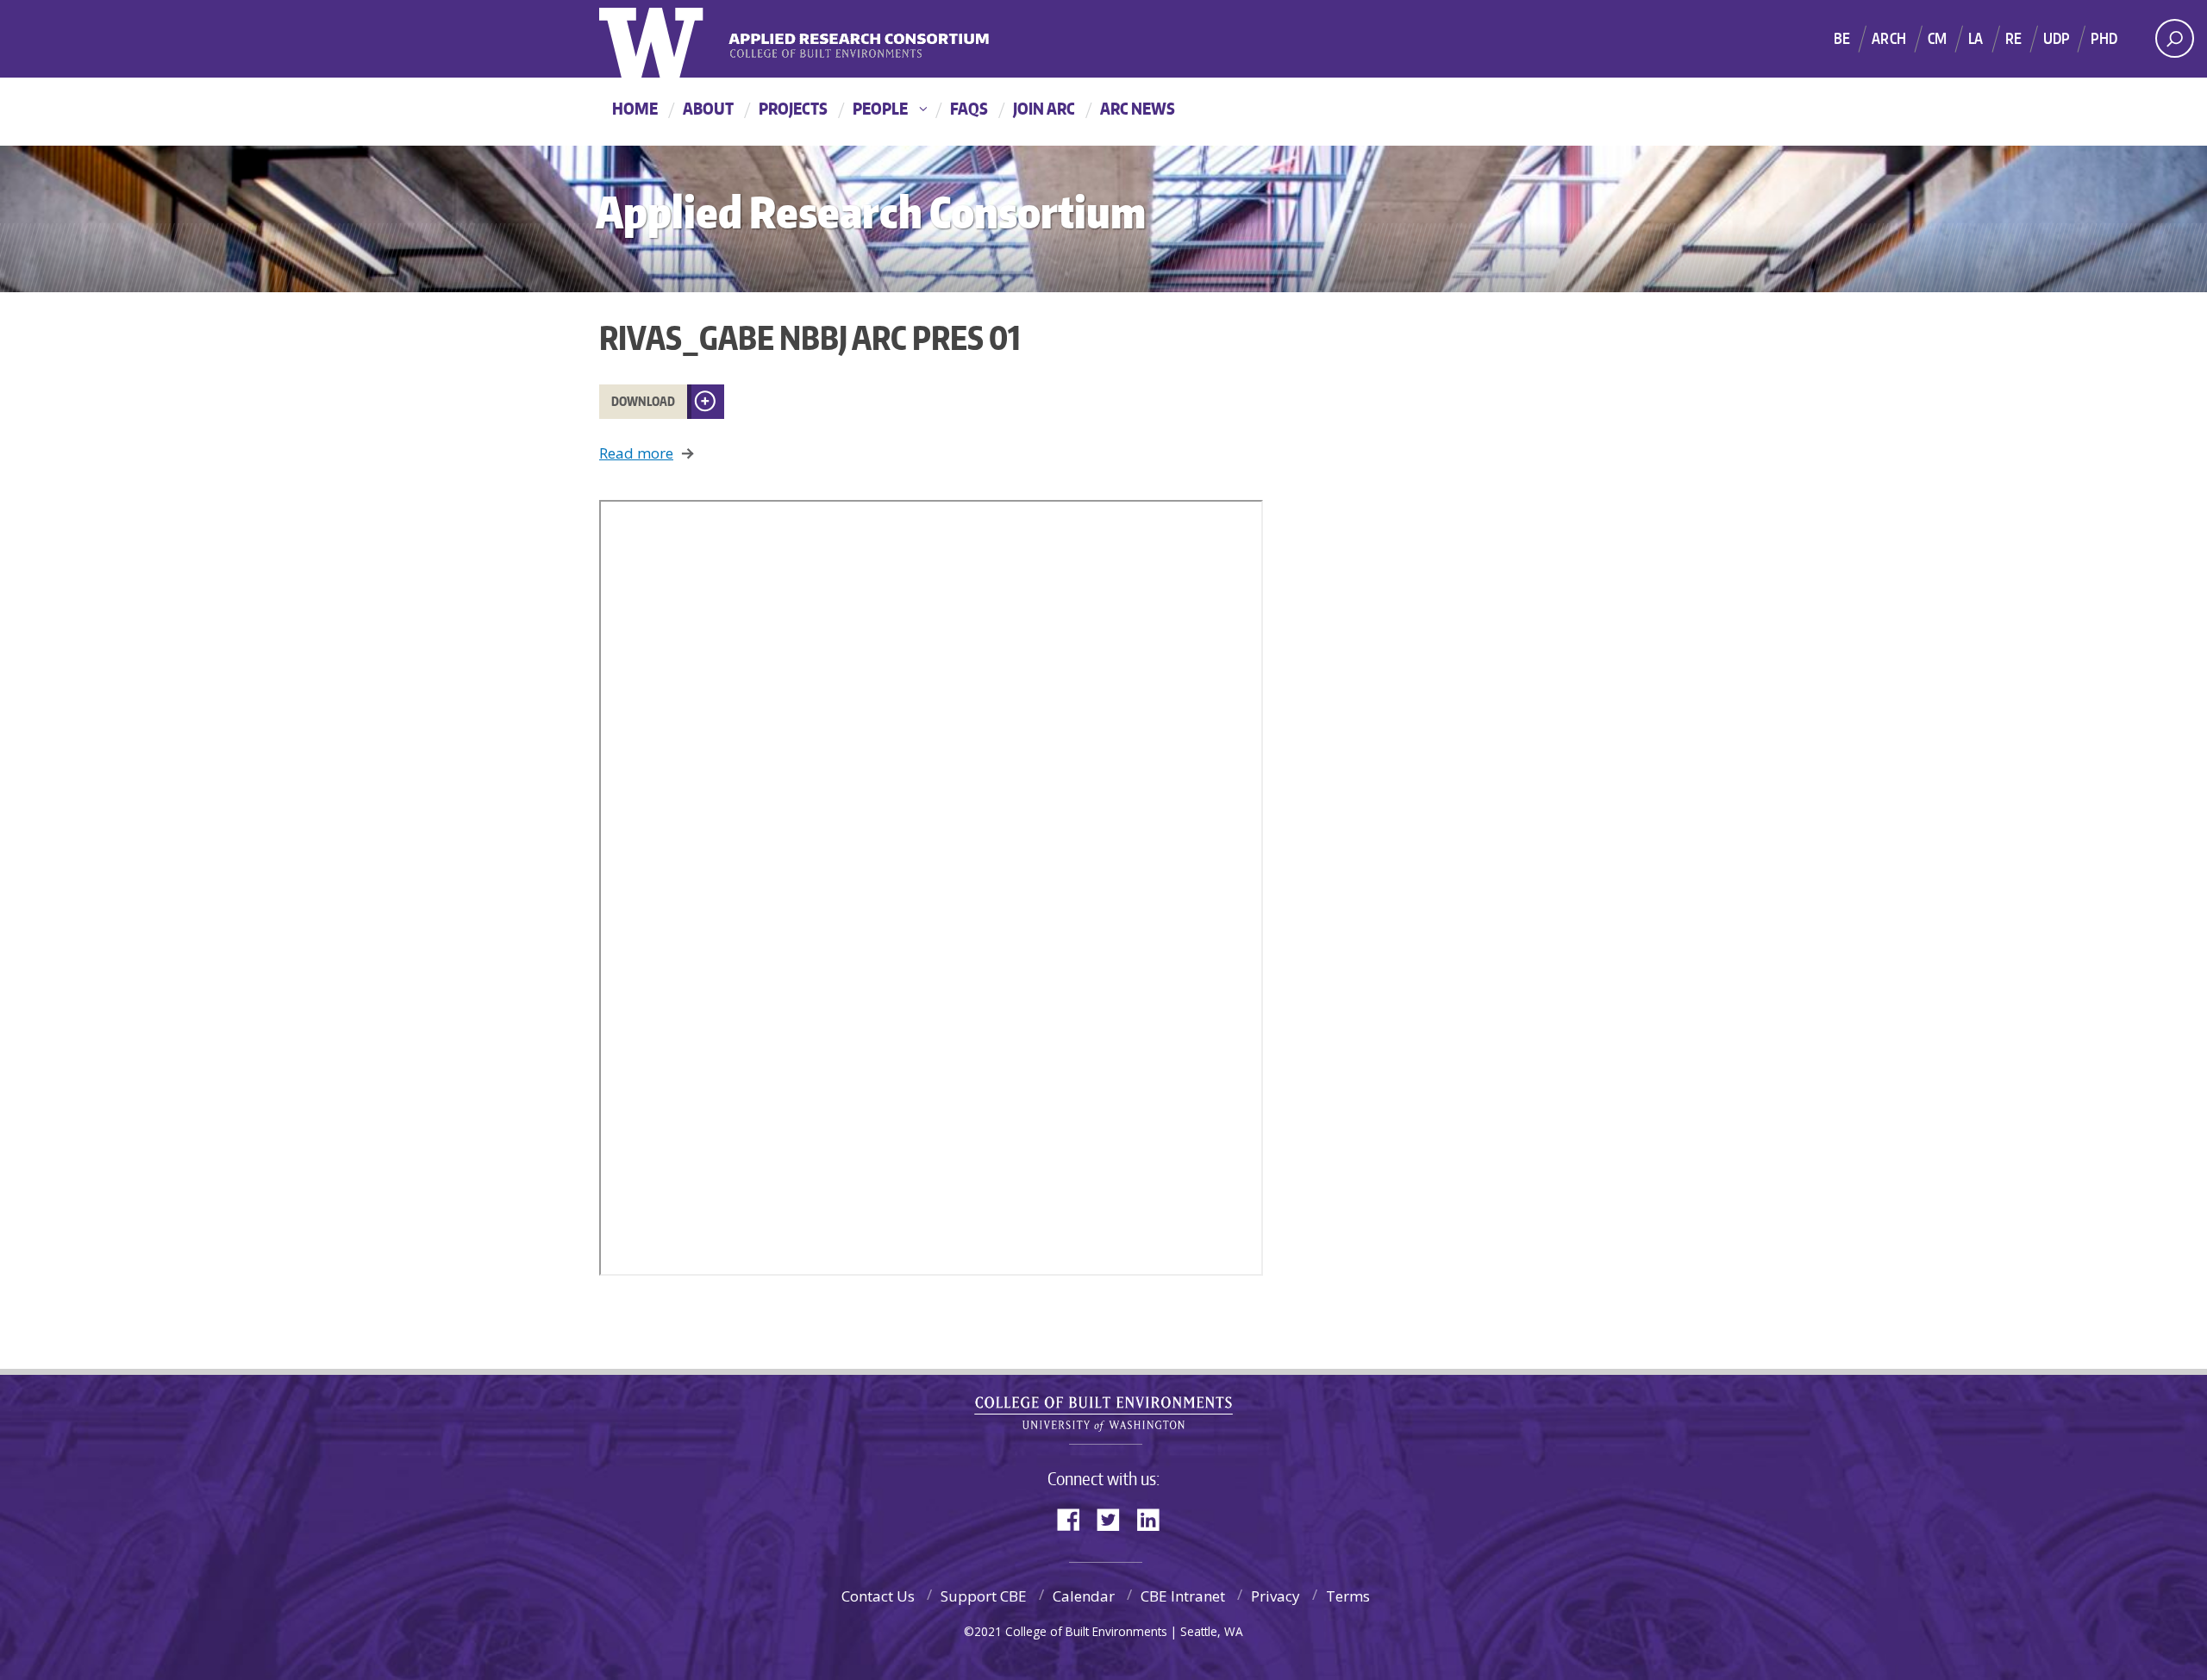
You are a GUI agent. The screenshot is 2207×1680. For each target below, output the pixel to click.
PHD (2104, 38)
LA (1976, 38)
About (708, 108)
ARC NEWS (1138, 108)
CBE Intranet (1183, 1596)
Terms (1348, 1596)
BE (1842, 38)
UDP (2057, 38)
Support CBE (984, 1596)
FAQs (969, 108)
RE (2013, 38)
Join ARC (1044, 108)
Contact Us (878, 1596)
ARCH (1889, 38)
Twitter (1115, 1518)
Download (643, 401)
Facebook (1075, 1518)
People (880, 108)
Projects (793, 108)
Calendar (1084, 1596)
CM (1937, 38)
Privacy (1275, 1596)
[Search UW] (2175, 38)
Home (635, 108)
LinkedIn (1154, 1518)
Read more (636, 453)
